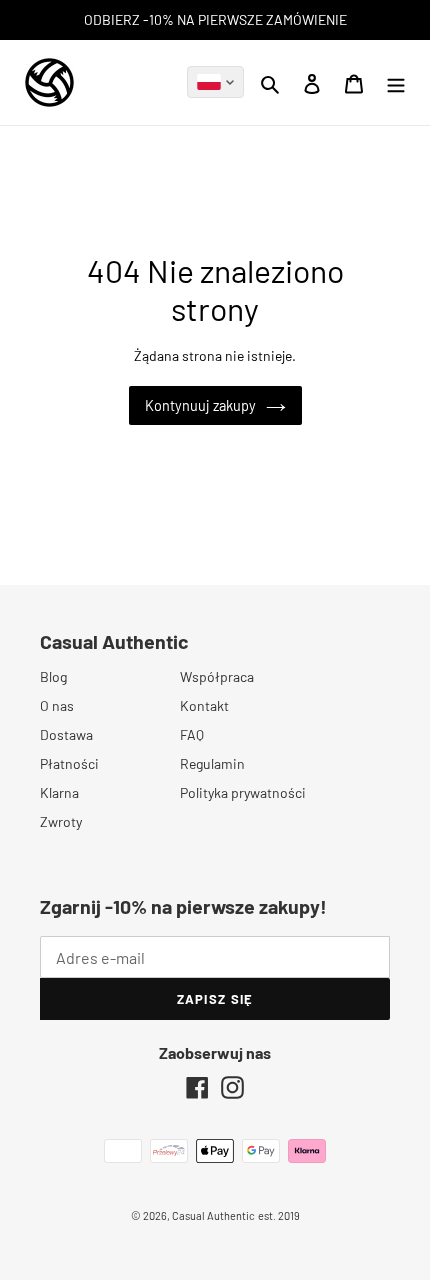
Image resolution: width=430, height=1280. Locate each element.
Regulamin (212, 763)
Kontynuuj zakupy (200, 405)
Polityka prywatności (243, 792)
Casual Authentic (213, 1215)
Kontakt (204, 705)
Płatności (69, 763)
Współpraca (217, 676)
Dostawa (66, 734)
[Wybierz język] (215, 82)
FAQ (192, 734)
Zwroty (61, 821)
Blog (53, 676)
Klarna (59, 792)
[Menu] (396, 82)
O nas (57, 705)
